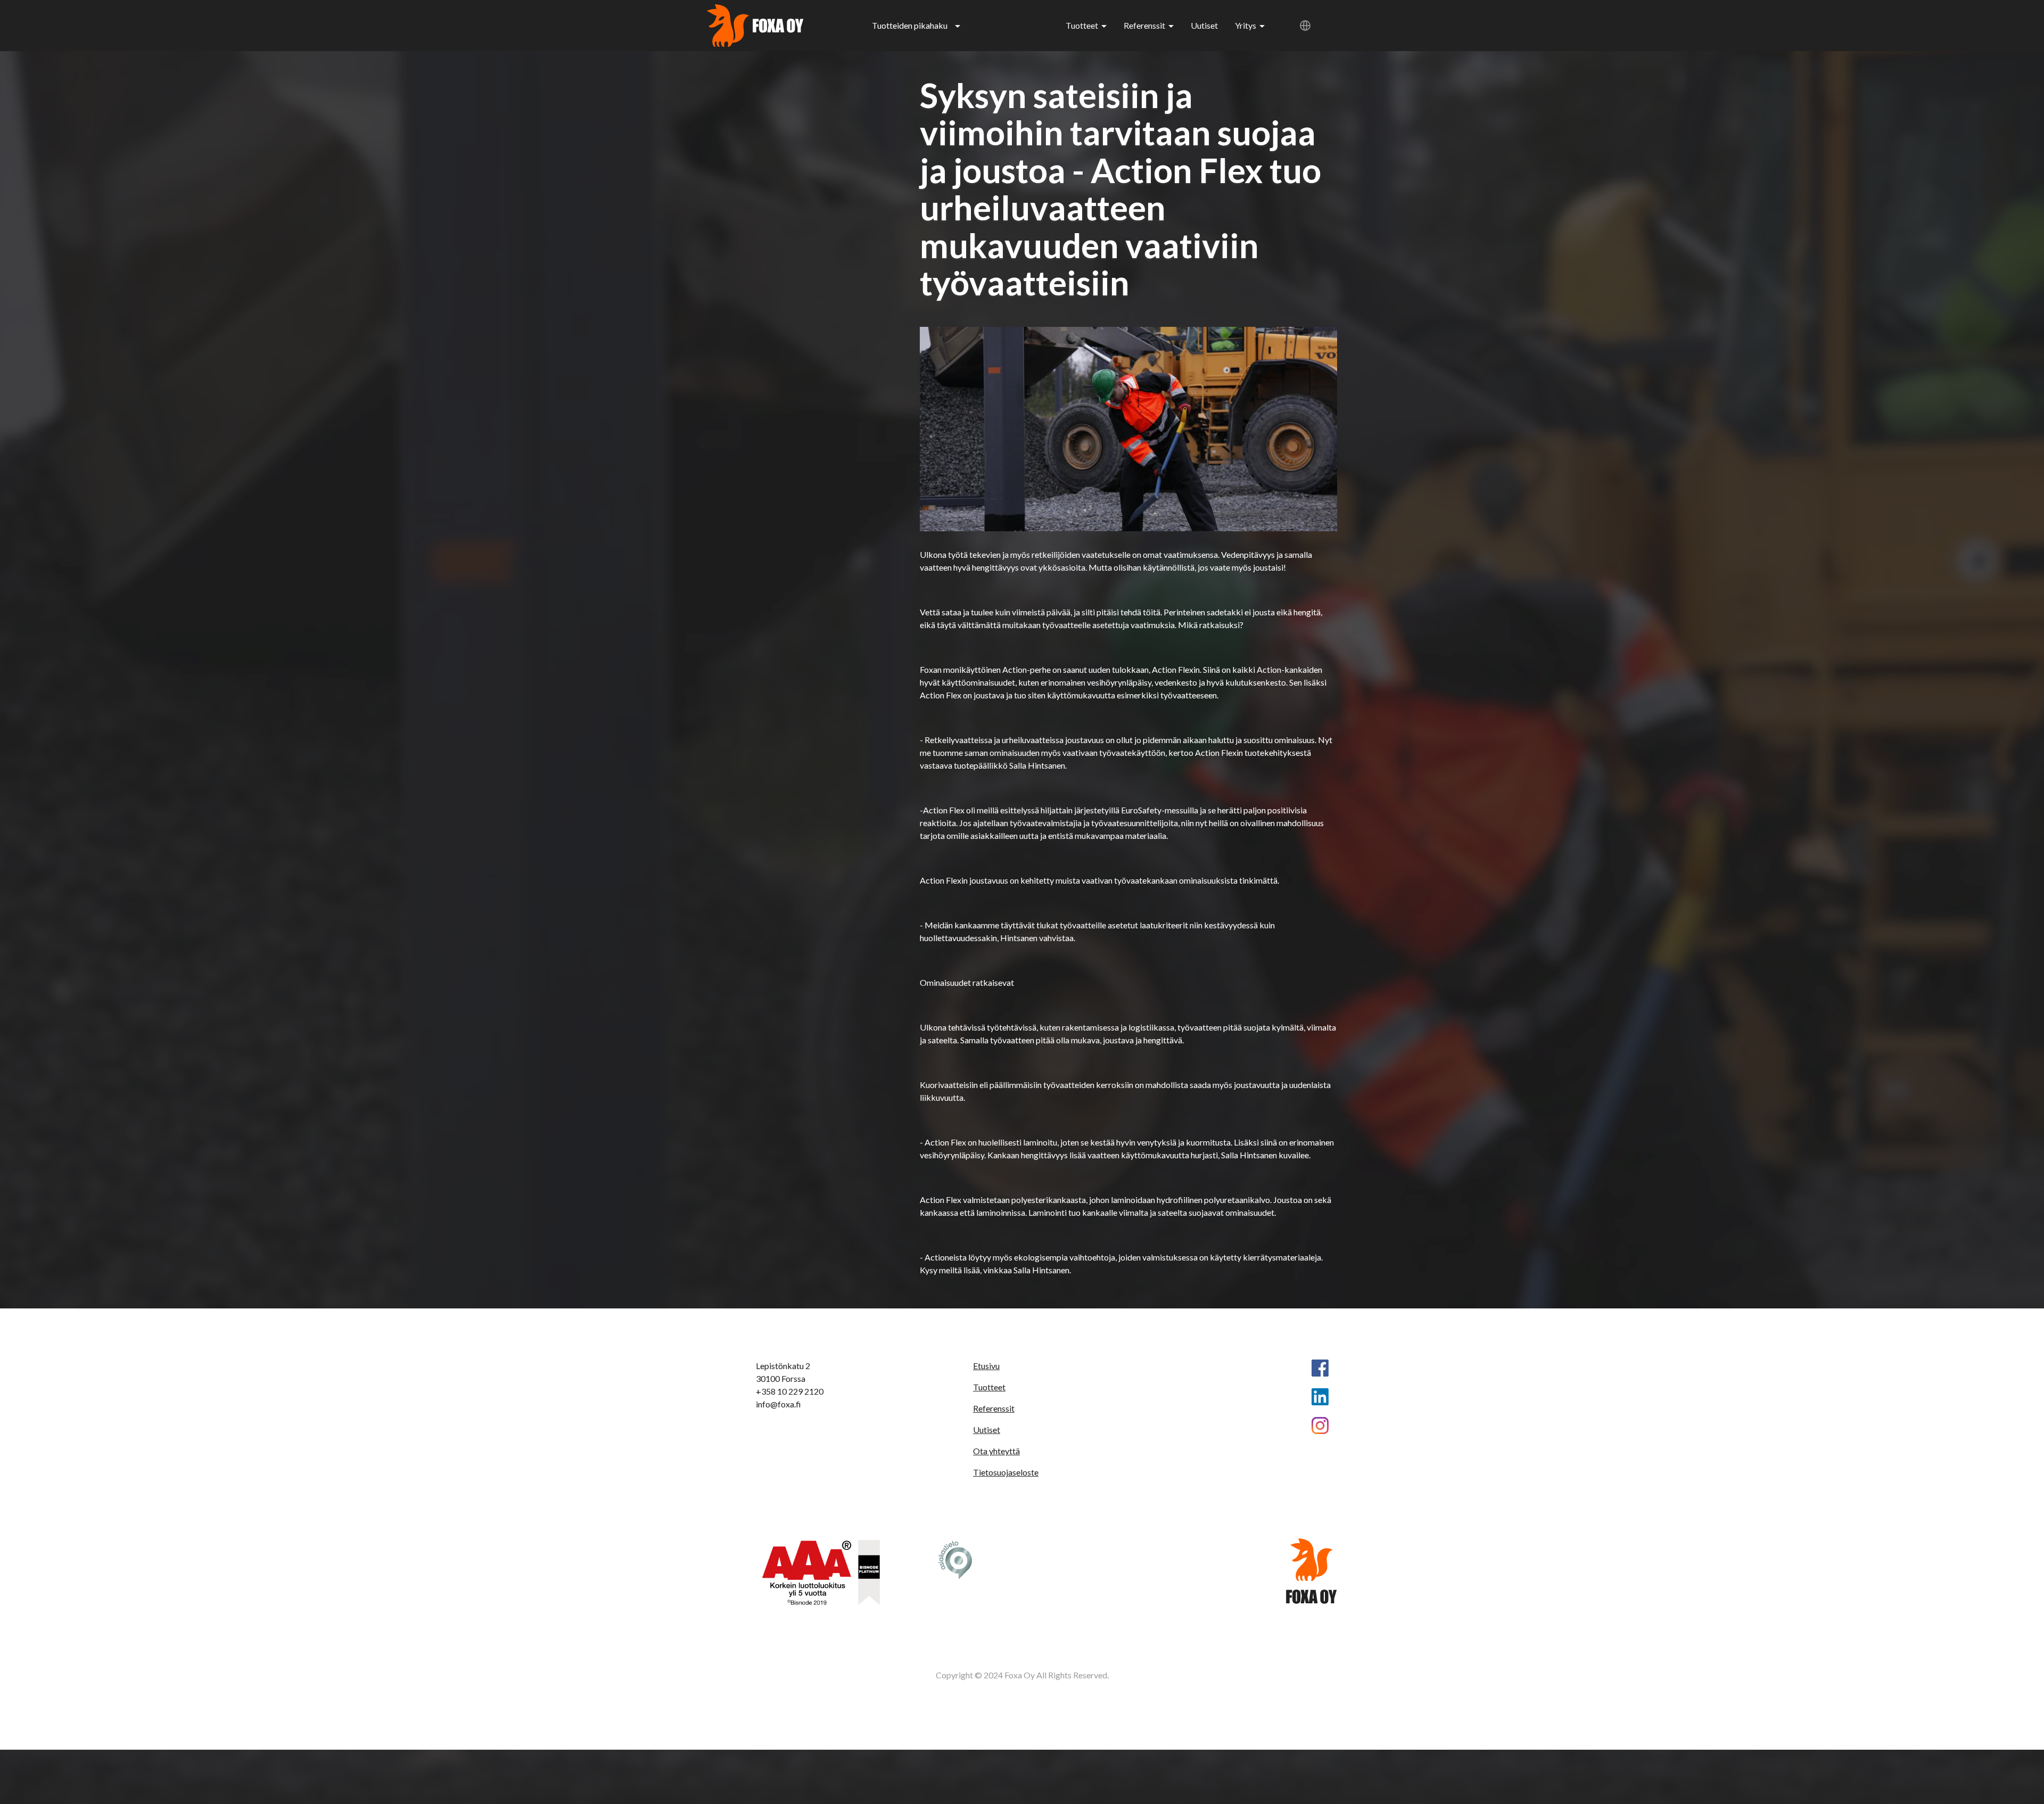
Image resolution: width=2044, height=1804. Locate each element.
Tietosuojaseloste (1006, 1472)
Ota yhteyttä (996, 1451)
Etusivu (986, 1366)
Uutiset (1204, 25)
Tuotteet (1082, 25)
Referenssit (1144, 25)
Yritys (1246, 25)
